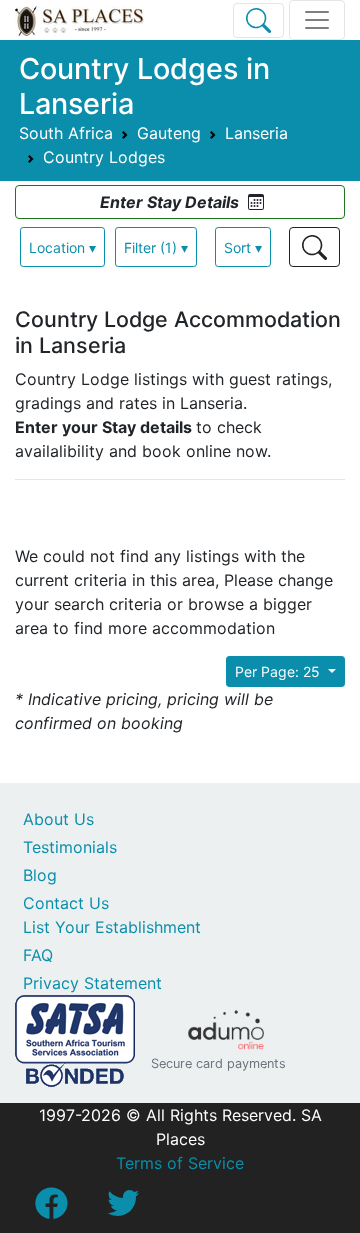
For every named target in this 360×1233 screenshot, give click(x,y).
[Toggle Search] (258, 20)
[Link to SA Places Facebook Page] (51, 1209)
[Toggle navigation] (317, 20)
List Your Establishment (112, 927)
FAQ (38, 955)
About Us (58, 819)
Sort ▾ (243, 247)
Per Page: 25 (279, 671)
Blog (40, 875)
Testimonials (70, 847)
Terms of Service (180, 1163)
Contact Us (66, 903)
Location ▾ (62, 247)
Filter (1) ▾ (156, 247)
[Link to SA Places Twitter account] (123, 1209)
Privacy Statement (92, 983)
